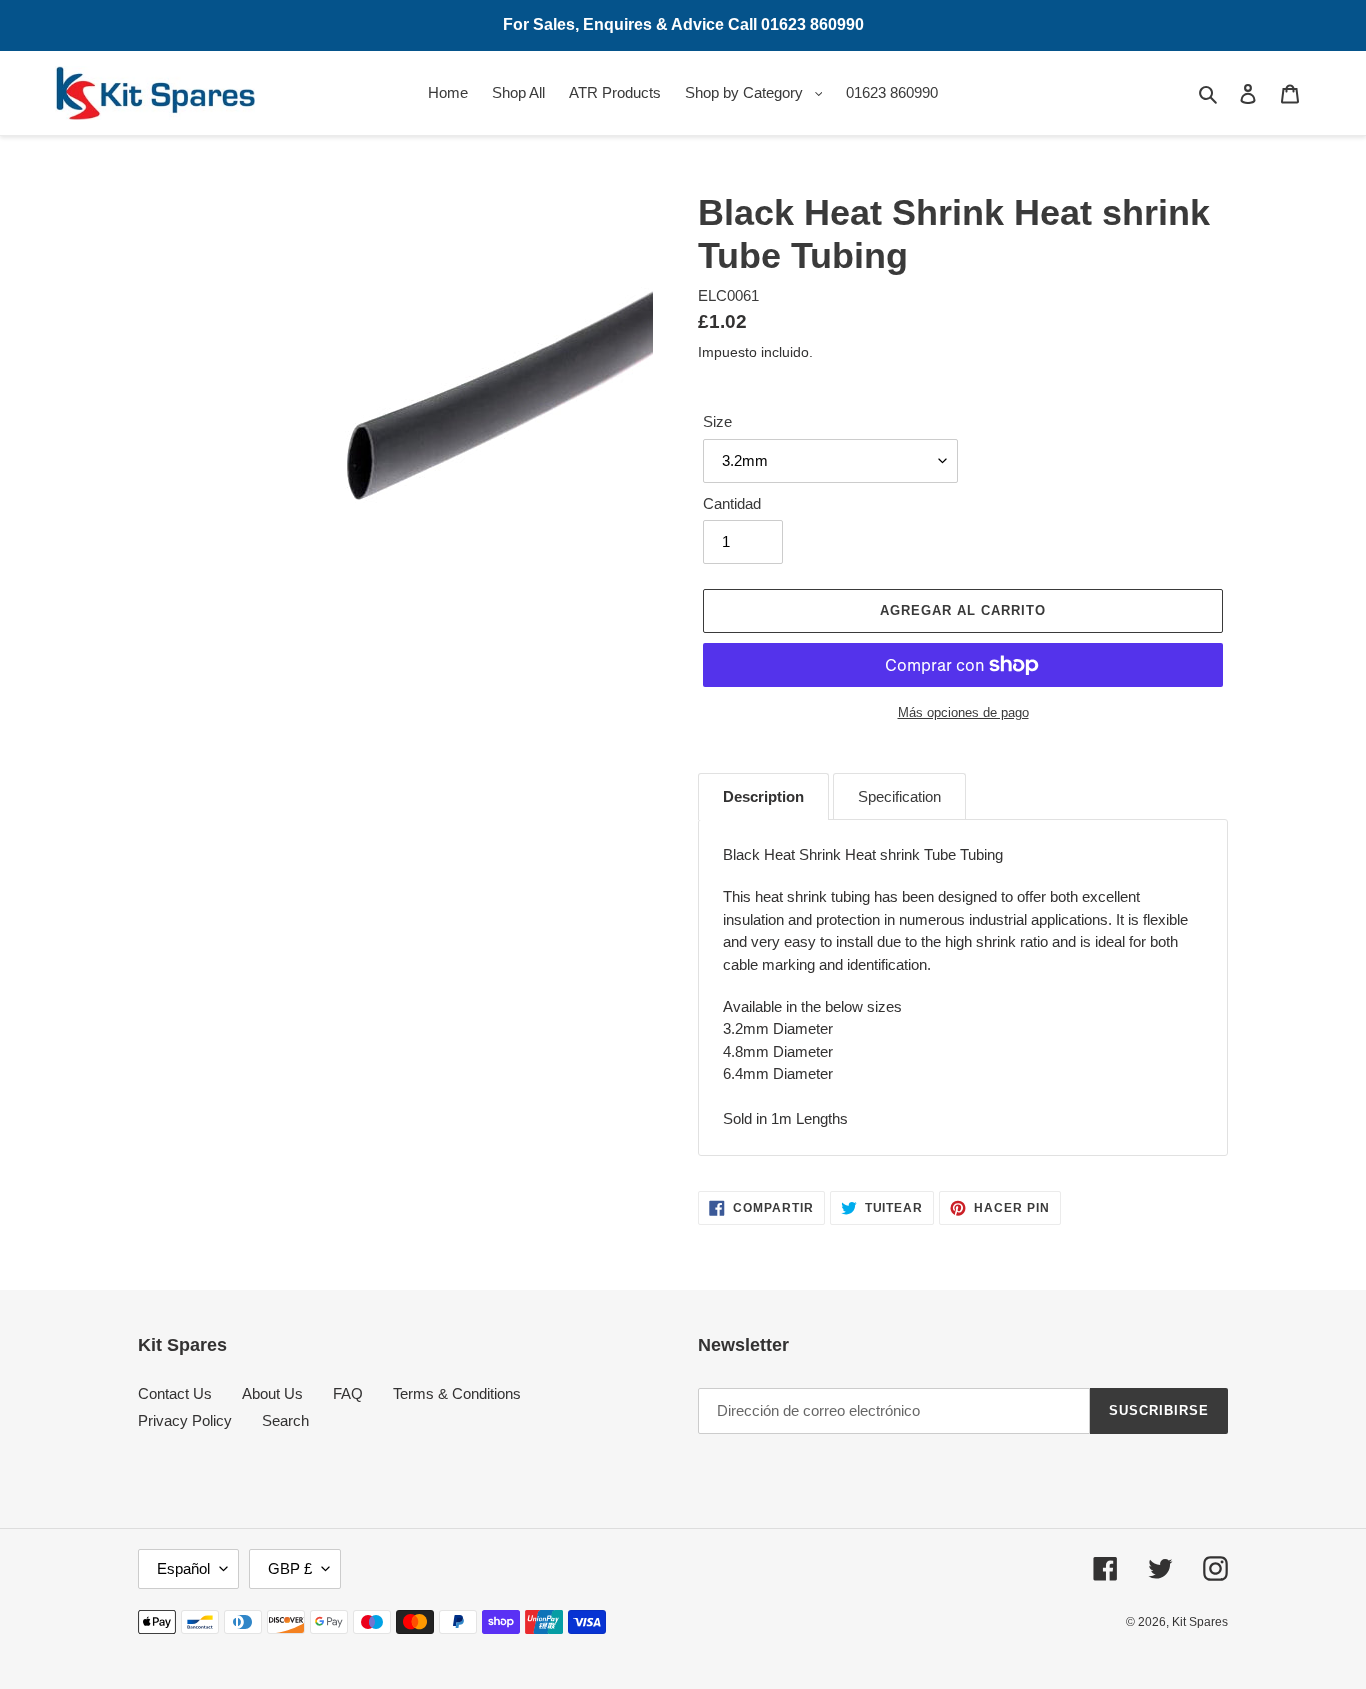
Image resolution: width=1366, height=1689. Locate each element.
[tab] (763, 797)
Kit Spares (1200, 1622)
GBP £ (290, 1568)
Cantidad (732, 503)
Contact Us (175, 1393)
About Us (272, 1393)
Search (285, 1420)
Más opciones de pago (963, 712)
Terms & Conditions (457, 1393)
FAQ (348, 1393)
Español (183, 1568)
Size (717, 421)
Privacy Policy (185, 1420)
